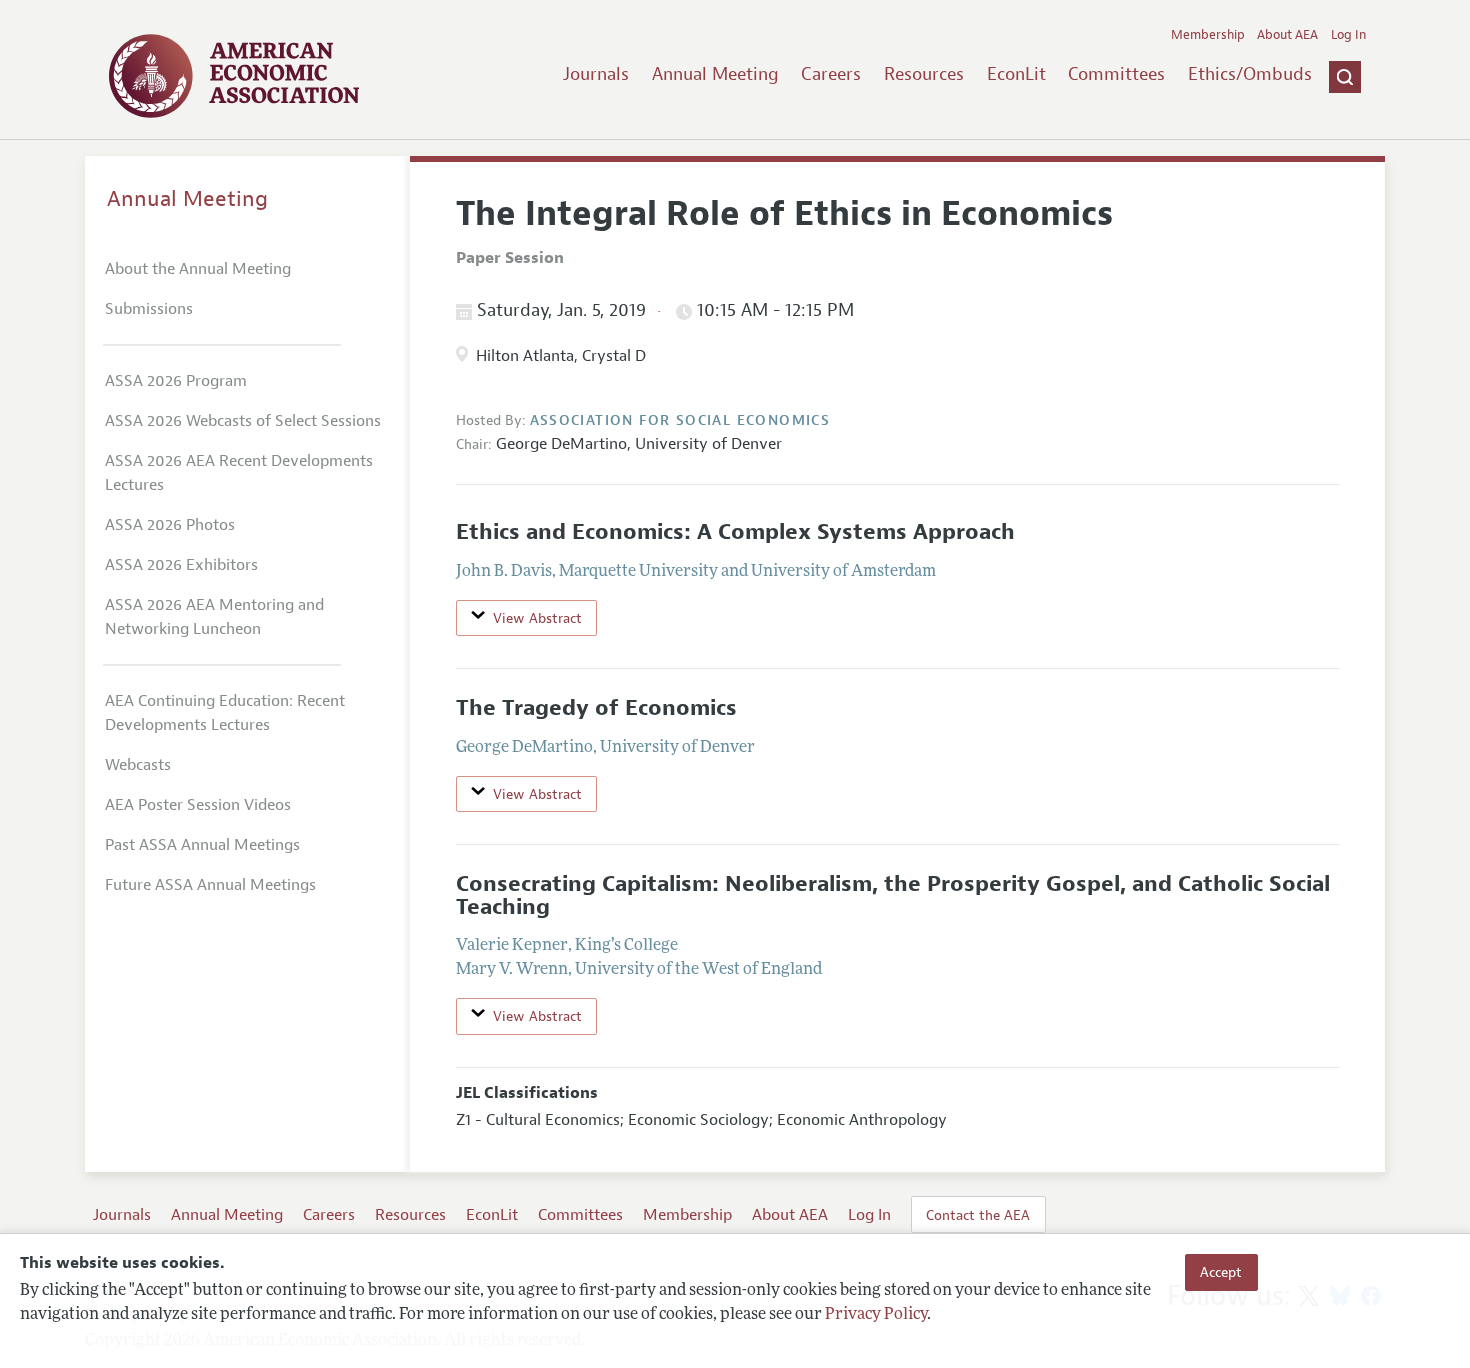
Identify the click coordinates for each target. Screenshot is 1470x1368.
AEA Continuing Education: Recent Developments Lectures (225, 713)
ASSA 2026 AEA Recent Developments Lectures (239, 473)
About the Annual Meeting (198, 269)
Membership (1208, 35)
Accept (1221, 1272)
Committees (1116, 74)
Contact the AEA (978, 1215)
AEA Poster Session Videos (198, 805)
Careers (831, 74)
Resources (924, 74)
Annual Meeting (715, 74)
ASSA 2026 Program (176, 381)
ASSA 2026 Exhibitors (181, 565)
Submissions (149, 309)
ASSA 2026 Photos (170, 525)
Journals (596, 74)
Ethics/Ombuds (1250, 74)
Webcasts (138, 765)
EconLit (1016, 74)
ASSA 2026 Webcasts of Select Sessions (243, 421)
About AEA (1287, 35)
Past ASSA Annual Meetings (202, 845)
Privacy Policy (876, 1315)
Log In (1348, 35)
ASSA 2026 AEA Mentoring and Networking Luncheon (214, 617)
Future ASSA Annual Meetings (210, 885)
